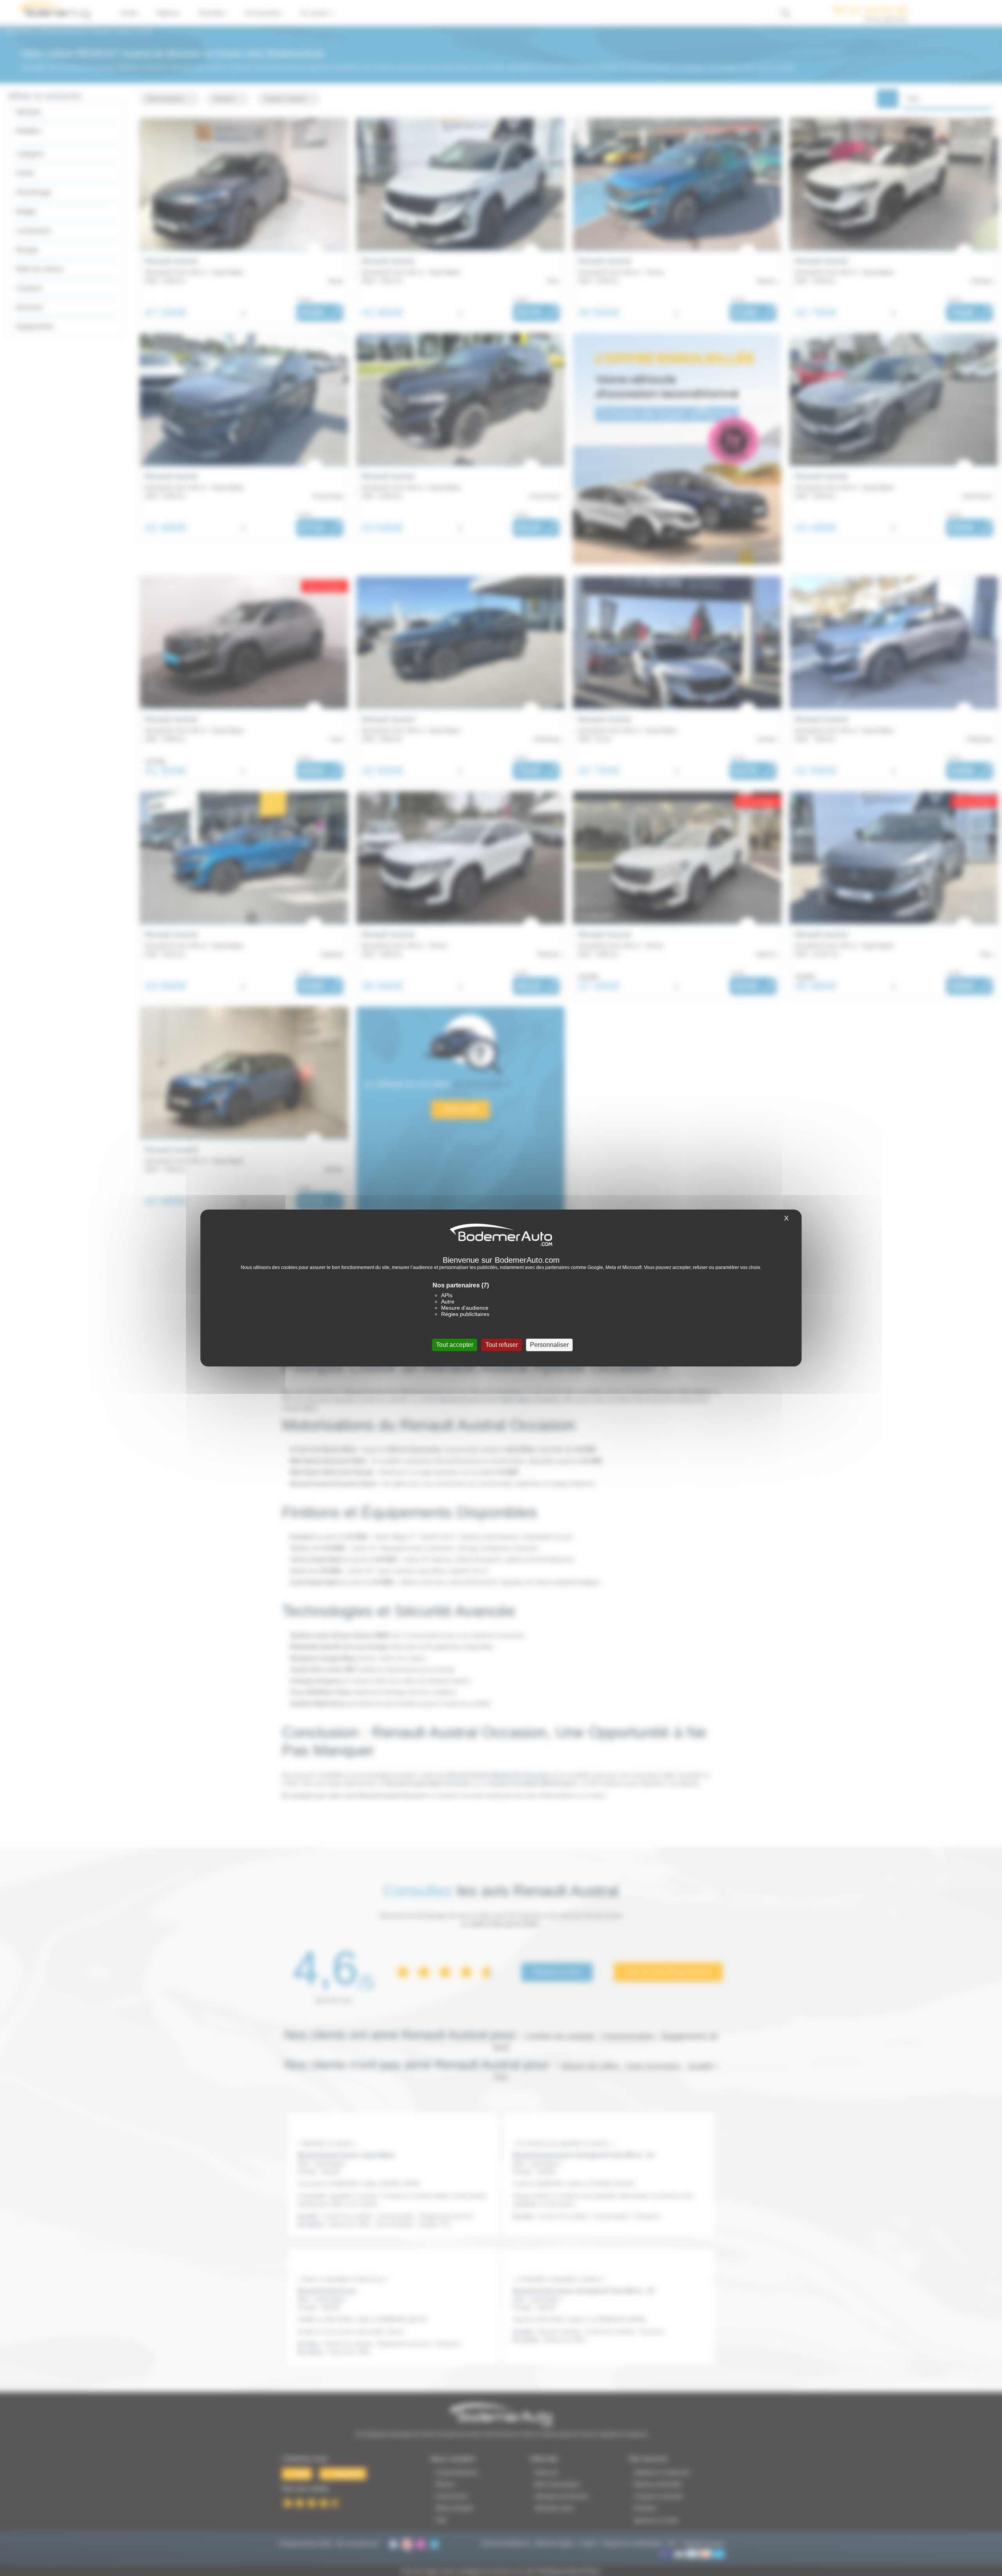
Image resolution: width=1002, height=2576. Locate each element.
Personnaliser (549, 1345)
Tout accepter (455, 1345)
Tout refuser (502, 1345)
